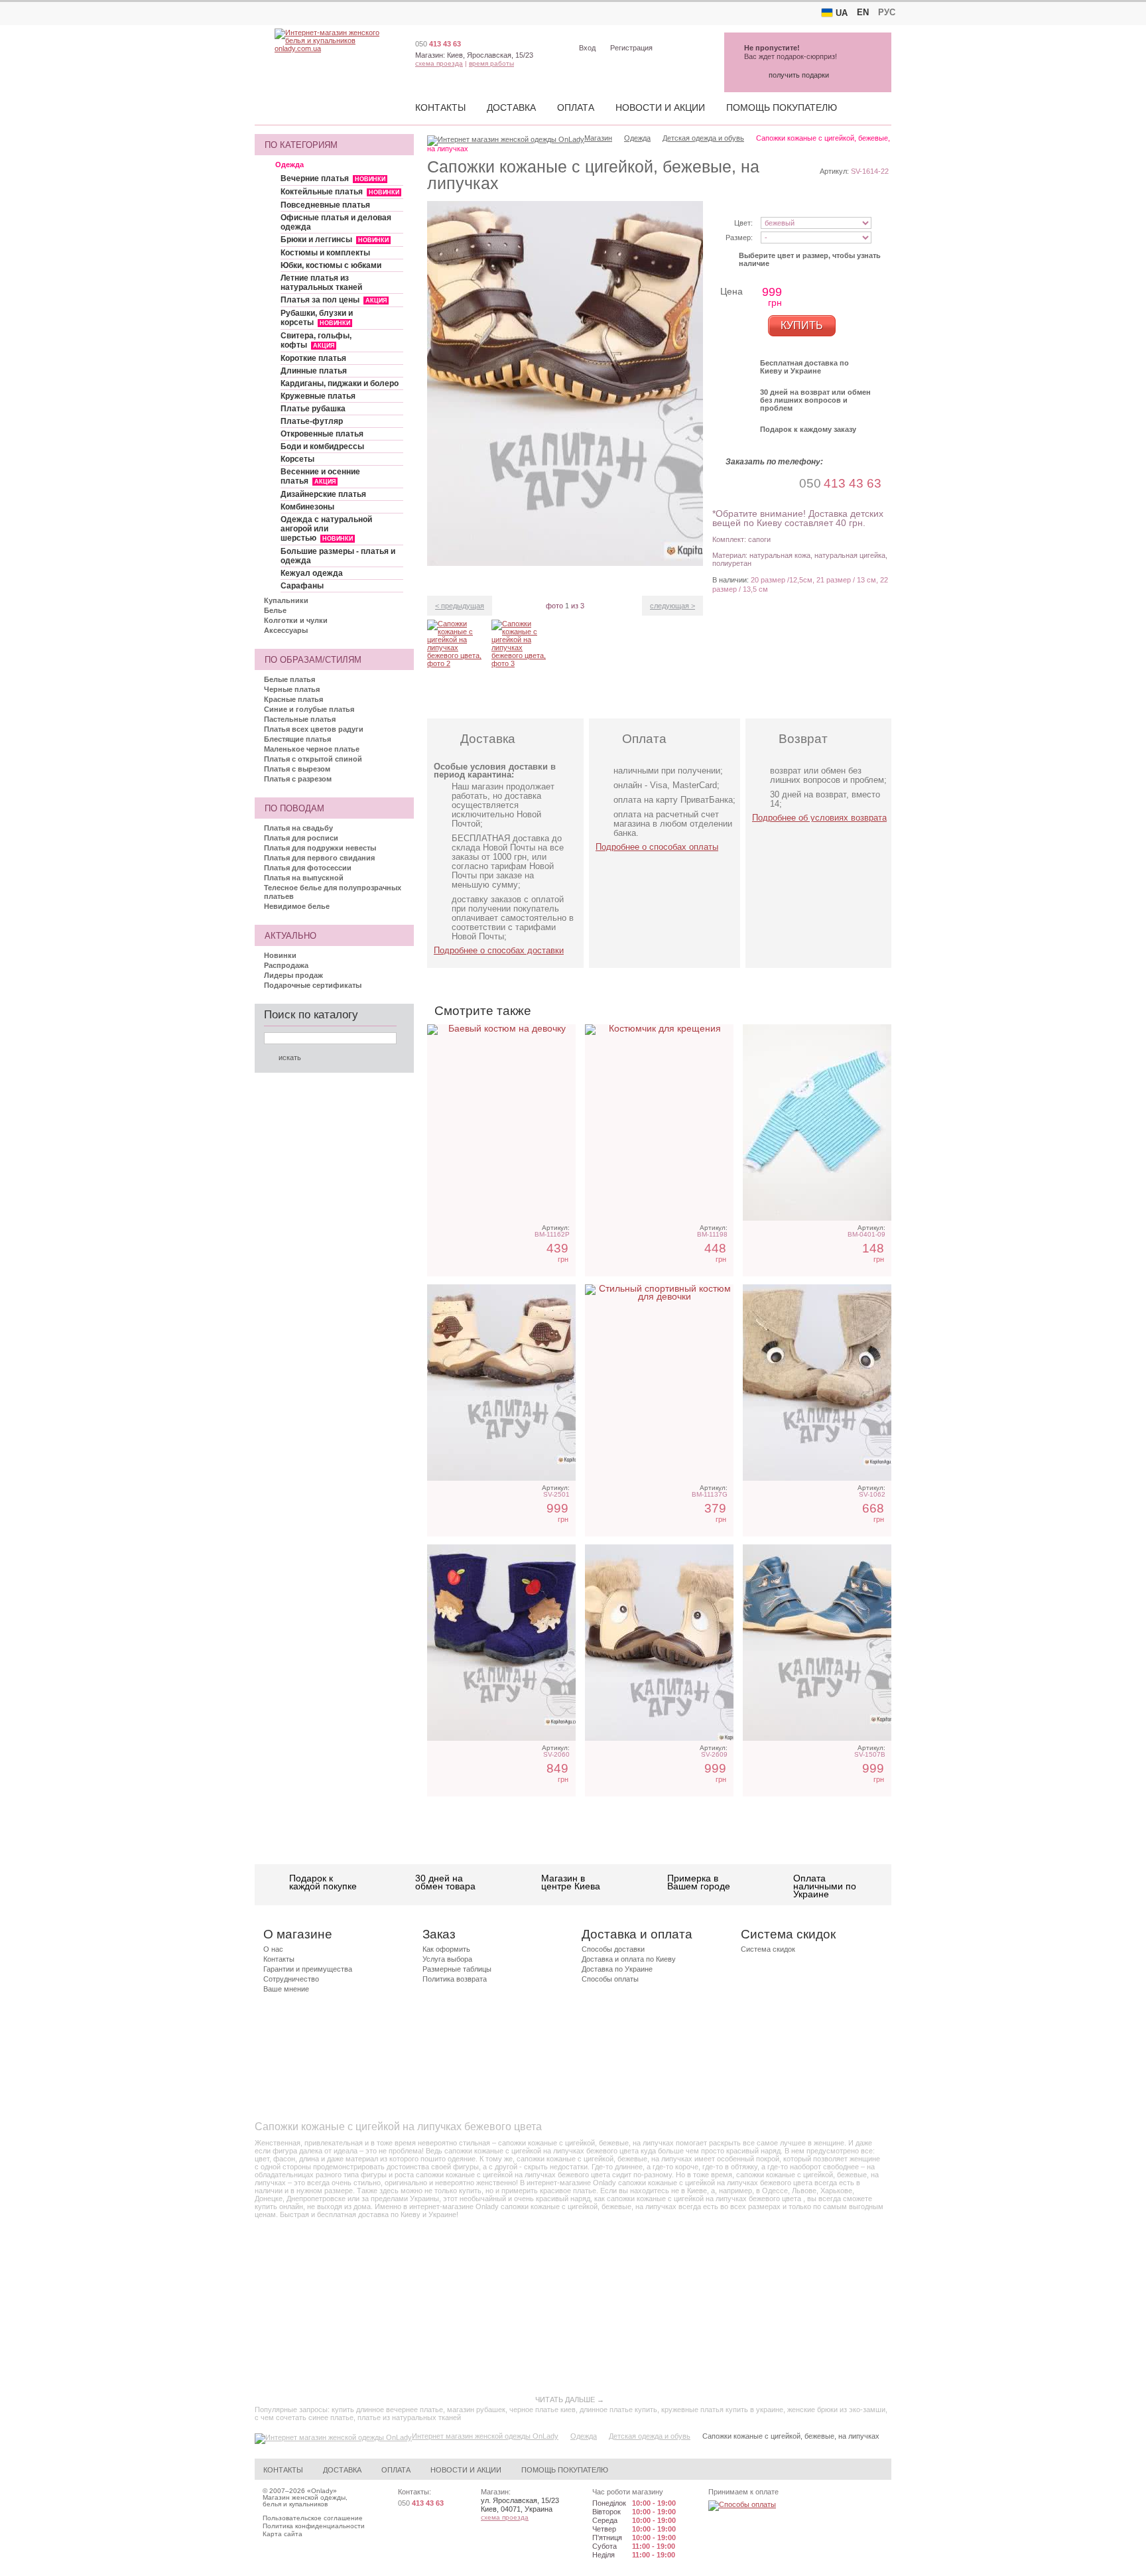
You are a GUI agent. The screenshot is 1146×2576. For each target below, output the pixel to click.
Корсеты (297, 459)
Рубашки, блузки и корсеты (317, 318)
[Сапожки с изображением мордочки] (817, 1383)
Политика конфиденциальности (314, 2526)
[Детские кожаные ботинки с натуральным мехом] (501, 1383)
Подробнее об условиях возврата (819, 818)
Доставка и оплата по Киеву (629, 1959)
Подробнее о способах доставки (499, 950)
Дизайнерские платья (323, 494)
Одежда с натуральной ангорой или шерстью (326, 529)
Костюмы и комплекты (325, 253)
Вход (587, 48)
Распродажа (286, 965)
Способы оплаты (610, 1979)
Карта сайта (283, 2534)
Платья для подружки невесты (320, 848)
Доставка (511, 107)
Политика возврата (455, 1979)
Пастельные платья (300, 719)
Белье (275, 610)
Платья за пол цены (334, 300)
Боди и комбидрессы (322, 446)
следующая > (672, 606)
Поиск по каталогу (311, 1015)
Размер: (739, 237)
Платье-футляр (312, 421)
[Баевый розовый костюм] (501, 1122)
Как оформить (446, 1949)
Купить (802, 325)
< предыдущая (460, 606)
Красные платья (293, 699)
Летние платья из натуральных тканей (321, 283)
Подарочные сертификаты (313, 985)
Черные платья (292, 689)
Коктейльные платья (340, 192)
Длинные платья (314, 371)
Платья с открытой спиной (313, 759)
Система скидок (768, 1949)
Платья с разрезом (298, 779)
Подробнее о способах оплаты (657, 847)
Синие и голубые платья (309, 709)
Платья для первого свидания (319, 858)
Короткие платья (313, 358)
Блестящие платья (297, 739)
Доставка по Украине (617, 1969)
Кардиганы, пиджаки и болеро (340, 383)
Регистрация (631, 48)
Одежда (289, 165)
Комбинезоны (307, 507)
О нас (273, 1949)
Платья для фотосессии (308, 868)
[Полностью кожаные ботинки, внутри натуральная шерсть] (817, 1643)
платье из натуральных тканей (409, 2417)
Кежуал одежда (312, 573)
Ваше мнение (286, 1989)
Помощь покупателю (782, 107)
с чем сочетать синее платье (304, 2417)
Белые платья (289, 679)
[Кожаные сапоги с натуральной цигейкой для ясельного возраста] (659, 1643)
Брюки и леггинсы (335, 239)
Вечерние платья (333, 178)
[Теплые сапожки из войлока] (501, 1643)
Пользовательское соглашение (313, 2518)
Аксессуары (286, 630)
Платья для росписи (301, 838)
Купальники (286, 600)
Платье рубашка (313, 409)
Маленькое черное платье (312, 749)
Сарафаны (302, 586)
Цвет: (743, 223)
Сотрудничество (291, 1979)
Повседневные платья (325, 205)
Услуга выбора (447, 1959)
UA (842, 13)
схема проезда (439, 63)
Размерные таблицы (457, 1969)
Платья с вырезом (297, 769)
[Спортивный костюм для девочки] (659, 1383)
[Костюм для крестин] (659, 1122)
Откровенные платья (322, 434)
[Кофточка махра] (817, 1122)
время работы (491, 63)
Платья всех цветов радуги (314, 729)
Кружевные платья (318, 396)
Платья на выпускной (304, 878)
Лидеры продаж (293, 975)
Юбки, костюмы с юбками (331, 265)
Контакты (440, 107)
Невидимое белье (297, 906)
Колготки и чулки (296, 620)
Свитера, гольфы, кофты (316, 340)
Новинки (280, 955)
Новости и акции (660, 107)
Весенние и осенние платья (320, 476)
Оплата (576, 107)
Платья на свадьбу (298, 828)
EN (863, 12)
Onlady (322, 2491)
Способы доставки (613, 1949)
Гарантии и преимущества (308, 1969)
